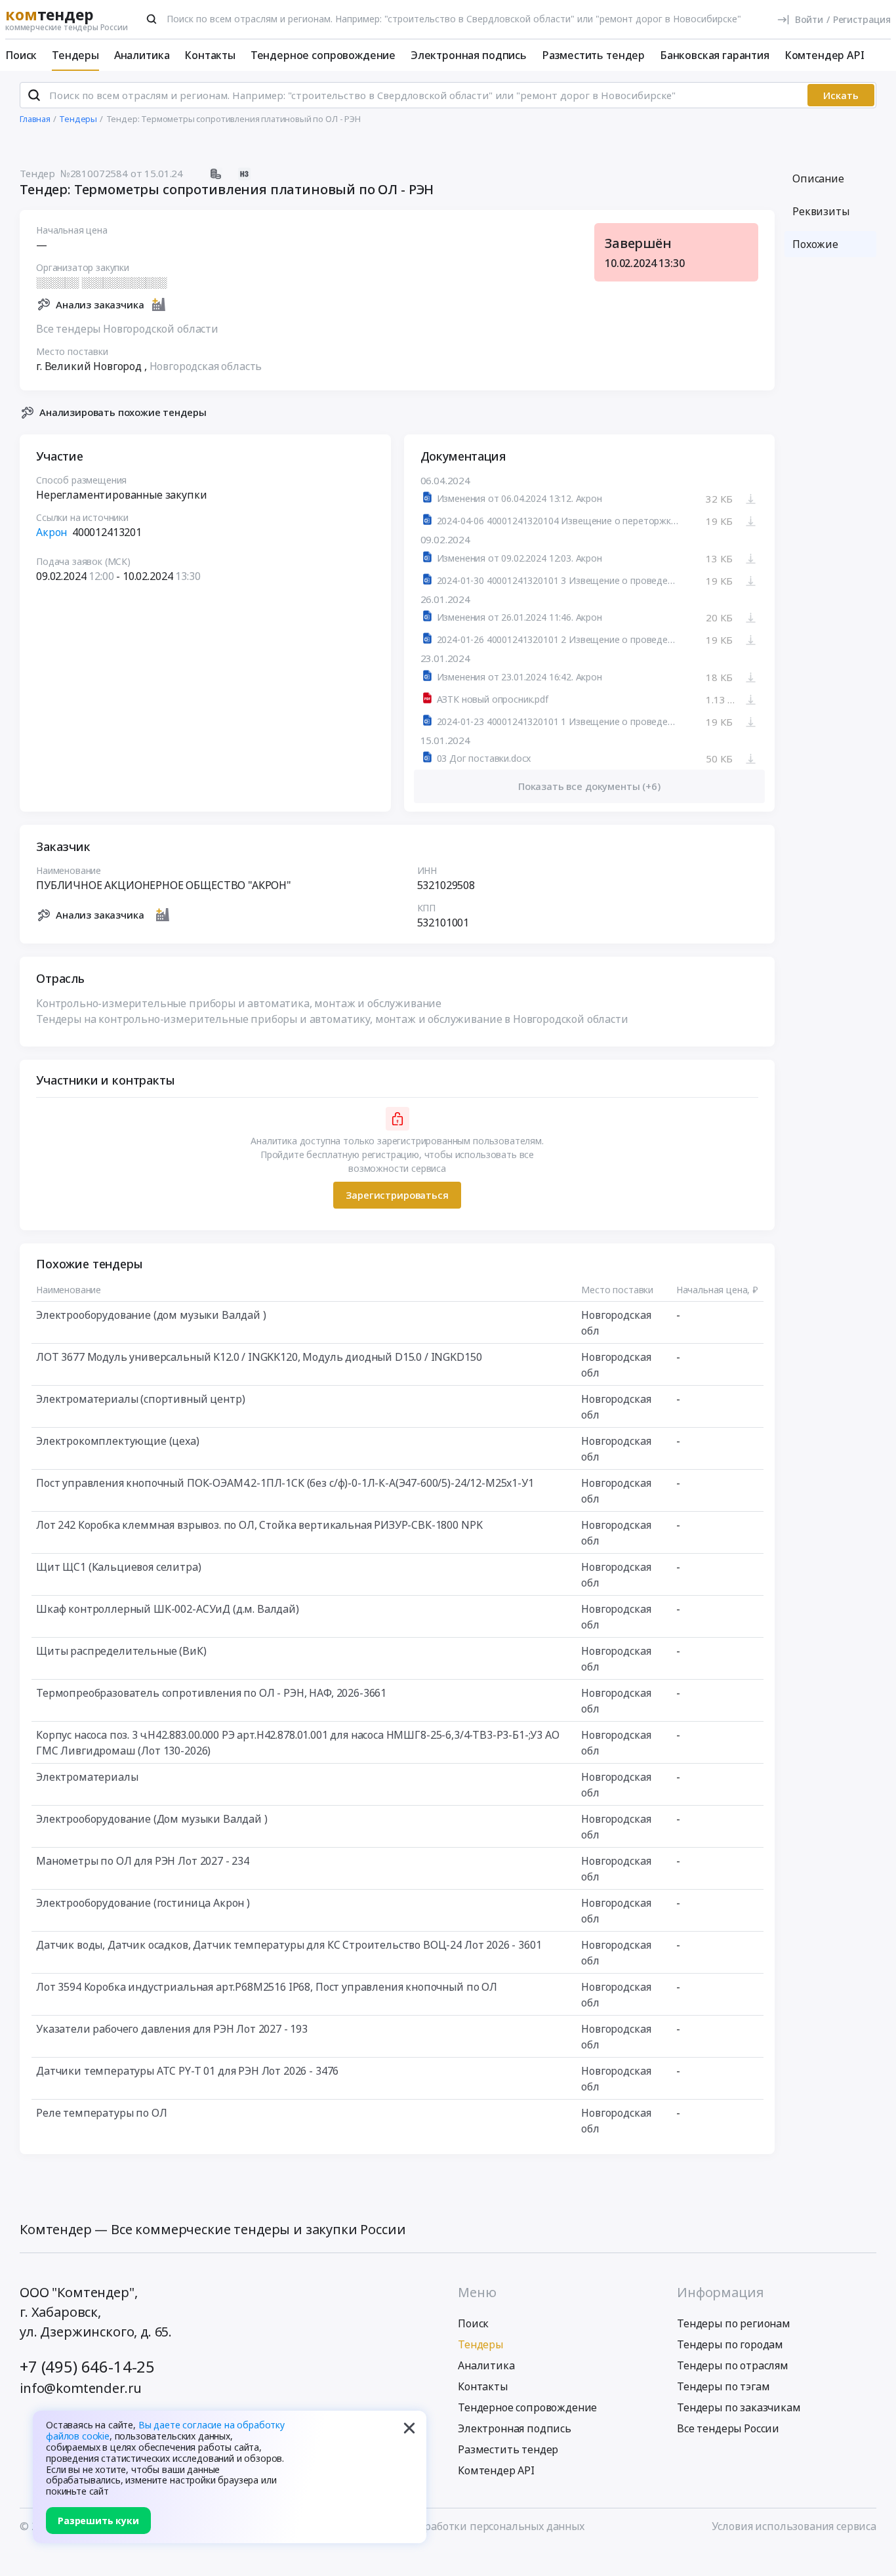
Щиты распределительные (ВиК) (121, 1651)
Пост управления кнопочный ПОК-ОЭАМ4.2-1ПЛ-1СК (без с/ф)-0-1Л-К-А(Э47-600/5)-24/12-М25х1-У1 (285, 1483)
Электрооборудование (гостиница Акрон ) (143, 1903)
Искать (841, 95)
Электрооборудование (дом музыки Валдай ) (151, 1315)
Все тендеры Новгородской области (127, 329)
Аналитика (142, 55)
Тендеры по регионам (734, 2323)
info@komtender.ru (81, 2388)
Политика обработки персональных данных (472, 2526)
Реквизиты (821, 211)
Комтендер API (825, 55)
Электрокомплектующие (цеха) (118, 1441)
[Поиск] (152, 19)
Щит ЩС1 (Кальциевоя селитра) (119, 1567)
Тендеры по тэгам (723, 2386)
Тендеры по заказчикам (739, 2407)
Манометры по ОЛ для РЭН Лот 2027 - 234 (143, 1861)
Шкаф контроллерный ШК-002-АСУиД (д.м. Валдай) (168, 1609)
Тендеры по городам (730, 2344)
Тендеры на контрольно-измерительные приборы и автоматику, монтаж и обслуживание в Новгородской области (332, 1019)
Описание (818, 178)
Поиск (21, 55)
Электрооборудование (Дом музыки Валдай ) (152, 1819)
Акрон (51, 532)
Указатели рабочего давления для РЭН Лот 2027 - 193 (172, 2029)
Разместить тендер (593, 55)
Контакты (210, 55)
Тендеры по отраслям (733, 2365)
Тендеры (75, 55)
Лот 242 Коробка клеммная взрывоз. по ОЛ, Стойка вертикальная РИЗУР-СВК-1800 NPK (259, 1525)
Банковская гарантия (715, 55)
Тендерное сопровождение (323, 55)
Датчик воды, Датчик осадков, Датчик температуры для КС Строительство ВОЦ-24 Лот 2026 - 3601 (289, 1945)
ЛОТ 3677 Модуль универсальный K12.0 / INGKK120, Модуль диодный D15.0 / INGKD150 (259, 1357)
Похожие (815, 244)
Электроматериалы (87, 1777)
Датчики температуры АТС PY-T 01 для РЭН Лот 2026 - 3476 (187, 2071)
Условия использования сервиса (794, 2526)
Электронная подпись (469, 55)
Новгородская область (206, 366)
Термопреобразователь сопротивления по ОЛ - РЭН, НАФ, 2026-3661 (211, 1693)
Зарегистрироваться (397, 1195)
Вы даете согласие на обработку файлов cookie (165, 2430)
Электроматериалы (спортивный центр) (140, 1399)
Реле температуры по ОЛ (101, 2113)
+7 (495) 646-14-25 (87, 2366)
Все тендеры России (728, 2428)
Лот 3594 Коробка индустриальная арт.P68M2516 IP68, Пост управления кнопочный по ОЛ (267, 1987)
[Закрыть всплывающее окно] (409, 2428)
